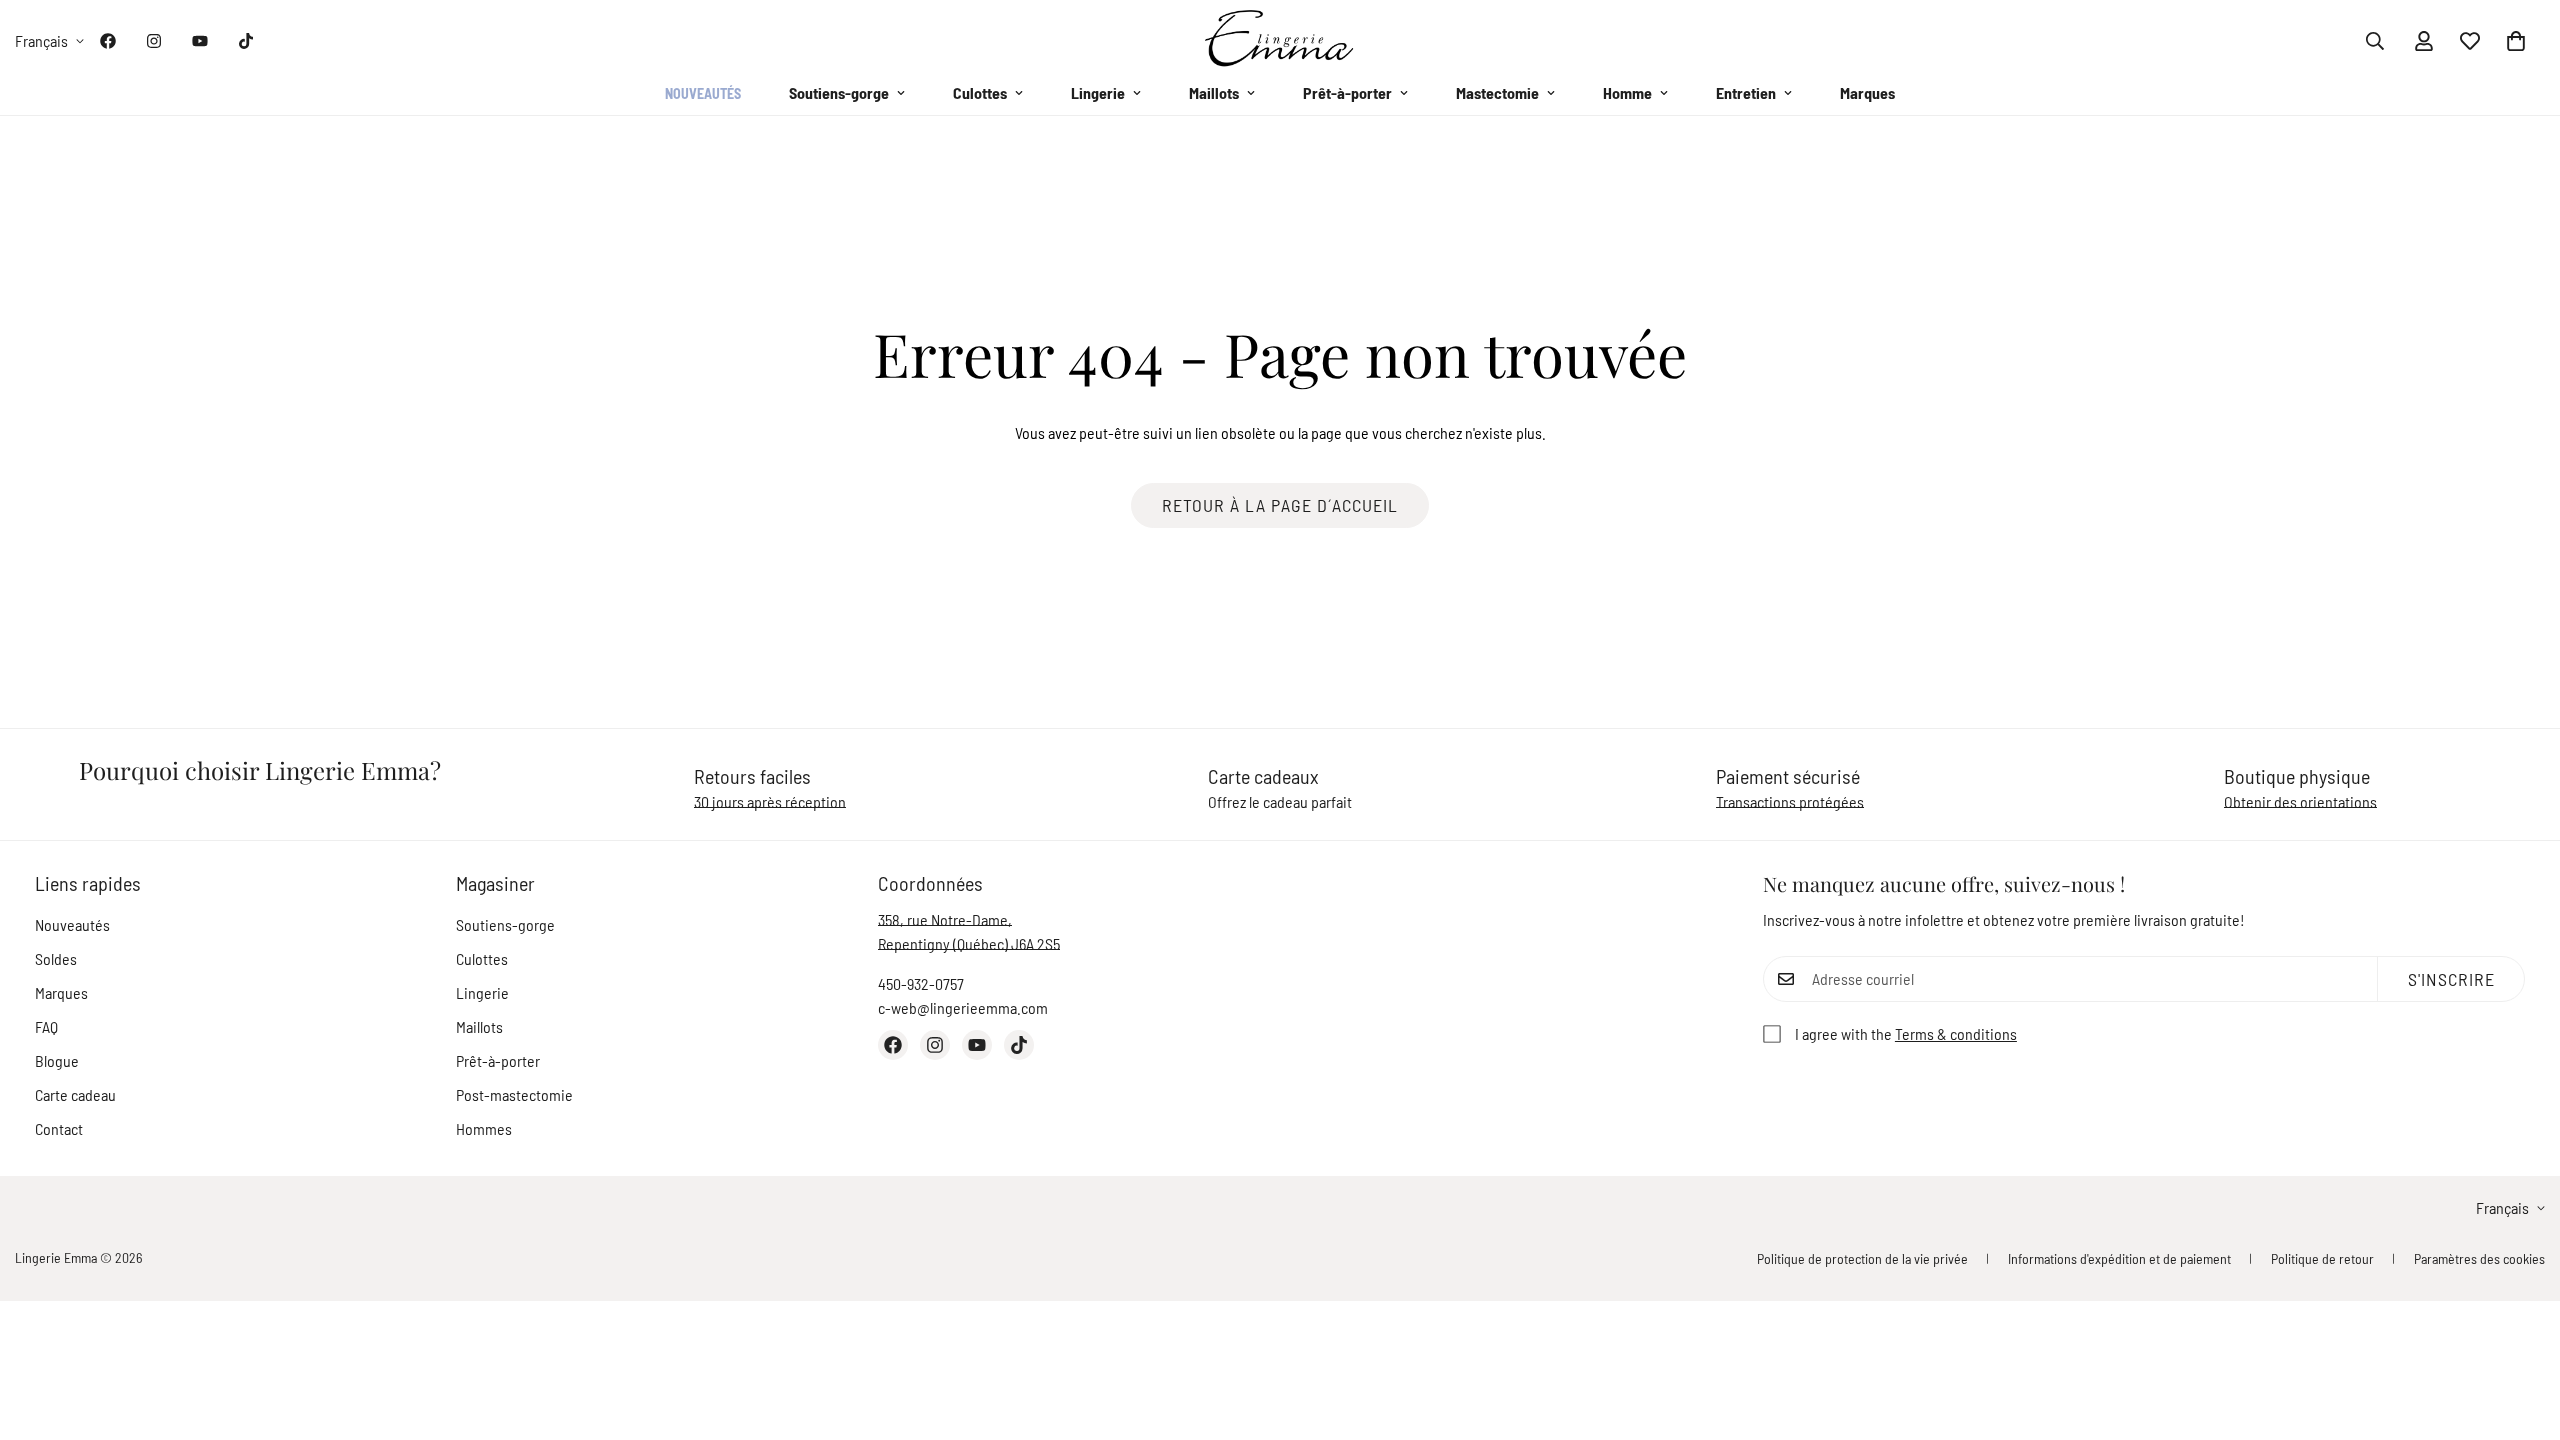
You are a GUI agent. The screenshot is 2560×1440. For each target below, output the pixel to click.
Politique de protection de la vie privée (1862, 1258)
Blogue (57, 1060)
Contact (59, 1128)
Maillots (1214, 92)
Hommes (484, 1128)
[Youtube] (200, 41)
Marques (1867, 92)
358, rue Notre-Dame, (945, 919)
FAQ (46, 1026)
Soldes (56, 958)
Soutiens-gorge (839, 92)
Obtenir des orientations (2300, 801)
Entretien (1746, 92)
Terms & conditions (1956, 1033)
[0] (2516, 41)
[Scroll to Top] (2521, 1331)
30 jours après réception (770, 801)
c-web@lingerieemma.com (963, 1007)
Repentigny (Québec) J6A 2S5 (969, 943)
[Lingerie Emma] (1280, 40)
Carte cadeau (75, 1094)
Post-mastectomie (514, 1094)
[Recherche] (2375, 41)
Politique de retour (2322, 1258)
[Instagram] (154, 41)
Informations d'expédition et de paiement (2119, 1258)
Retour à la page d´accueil (1280, 505)
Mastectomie (1497, 92)
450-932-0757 (921, 983)
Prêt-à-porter (1347, 92)
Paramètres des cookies (2479, 1258)
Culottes (980, 92)
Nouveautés (703, 93)
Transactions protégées (1790, 801)
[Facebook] (108, 41)
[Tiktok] (246, 41)
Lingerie (1098, 92)
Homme (1627, 92)
